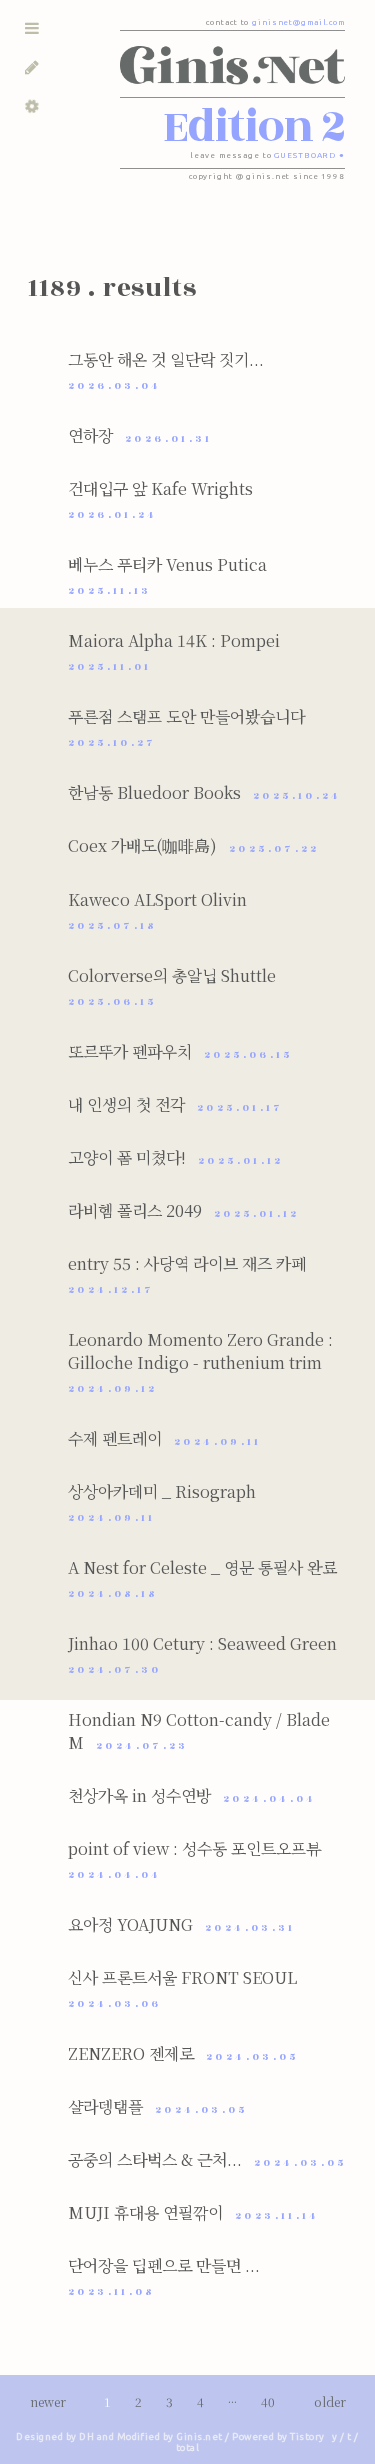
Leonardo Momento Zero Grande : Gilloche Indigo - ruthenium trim (200, 1362)
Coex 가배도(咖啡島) (194, 845)
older (330, 2401)
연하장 (140, 435)
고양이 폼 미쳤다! (176, 1157)
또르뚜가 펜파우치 (180, 1051)
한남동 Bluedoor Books (205, 792)
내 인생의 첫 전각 (176, 1104)
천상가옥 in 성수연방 (192, 1795)
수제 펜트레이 (165, 1438)
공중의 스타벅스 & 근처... (207, 2159)
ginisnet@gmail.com (298, 22)
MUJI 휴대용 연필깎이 (194, 2212)
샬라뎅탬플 (158, 2106)
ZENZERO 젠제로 (183, 2053)
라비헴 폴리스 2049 (184, 1210)
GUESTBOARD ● (309, 155)
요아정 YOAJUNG (182, 1924)
